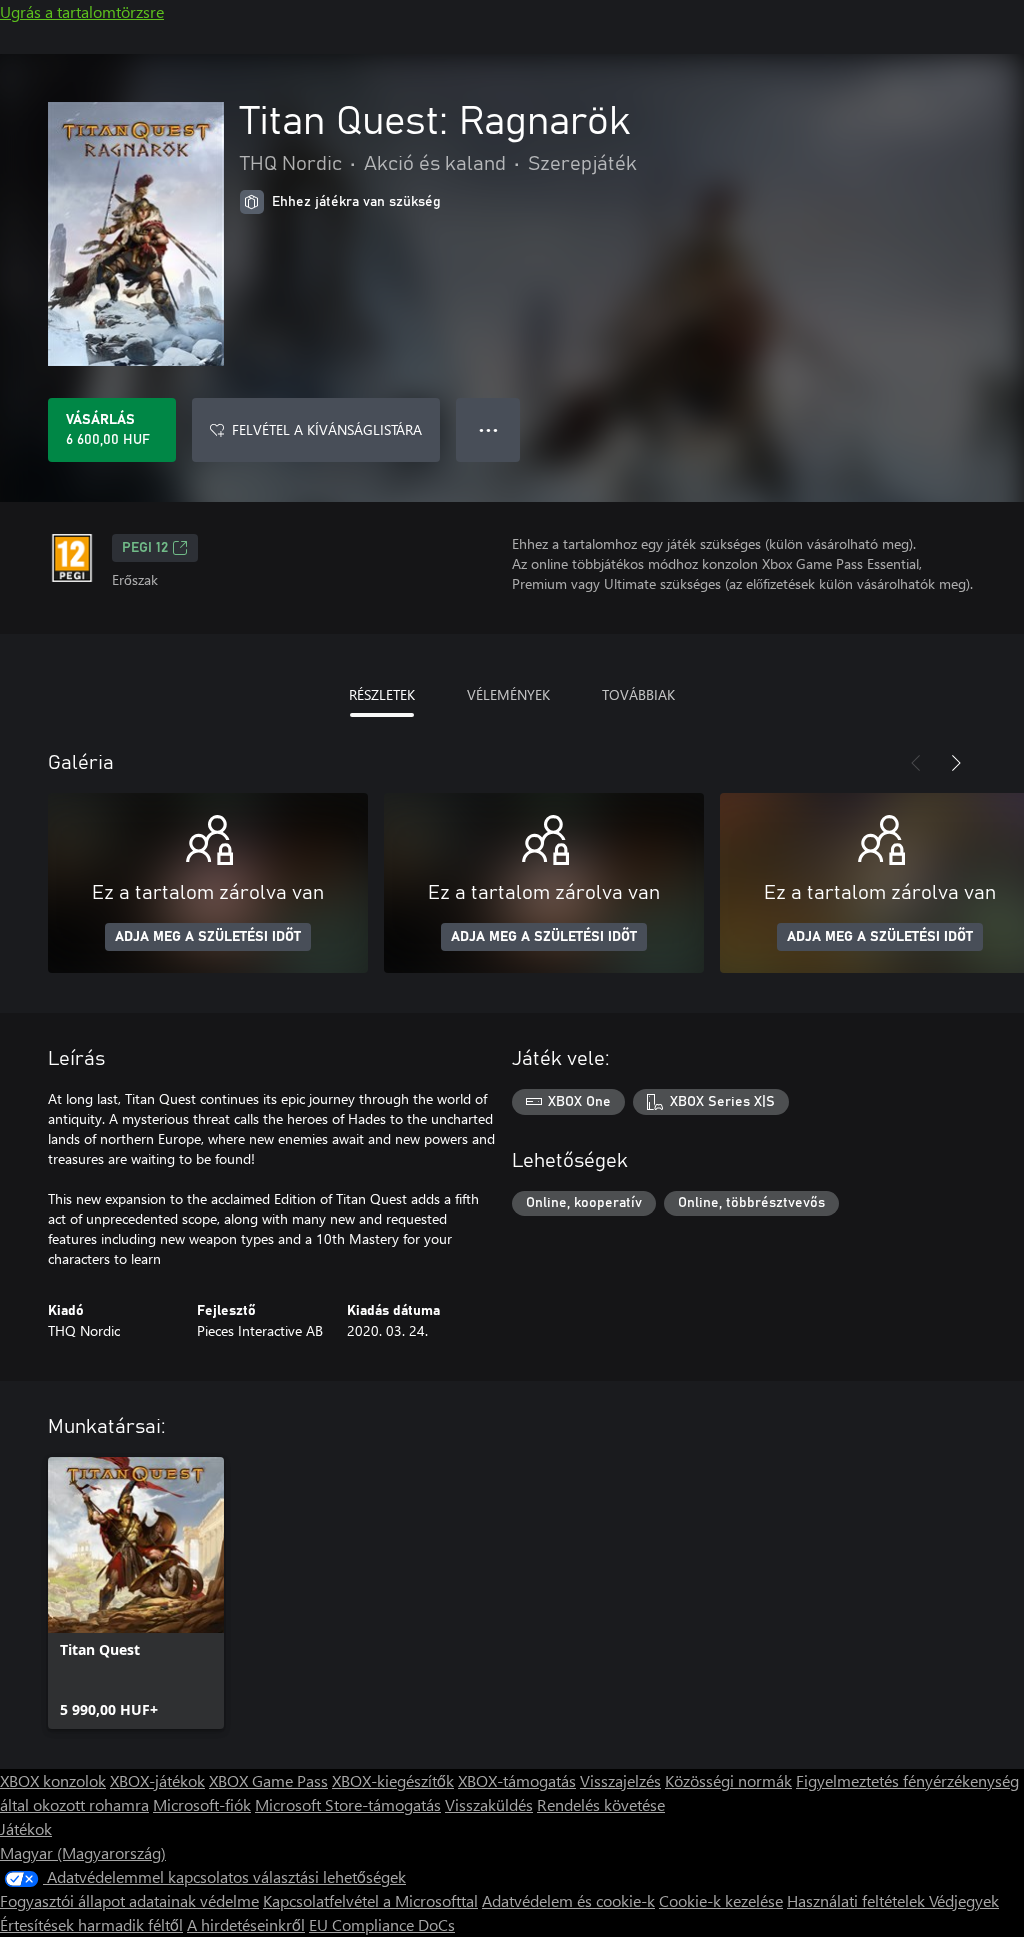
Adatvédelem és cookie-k (568, 1900)
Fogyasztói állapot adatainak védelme (129, 1900)
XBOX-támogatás (517, 1780)
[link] (136, 1593)
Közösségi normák (728, 1780)
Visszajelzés (620, 1780)
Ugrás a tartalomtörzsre (82, 11)
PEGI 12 (145, 548)
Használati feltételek (858, 1900)
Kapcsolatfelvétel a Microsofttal (370, 1900)
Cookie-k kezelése (721, 1900)
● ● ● (488, 429)
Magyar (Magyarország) (83, 1852)
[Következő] (956, 763)
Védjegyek (964, 1900)
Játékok (26, 1828)
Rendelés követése (601, 1804)
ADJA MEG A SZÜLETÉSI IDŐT (208, 937)
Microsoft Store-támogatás (348, 1804)
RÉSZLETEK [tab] (382, 694)
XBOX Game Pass (268, 1780)
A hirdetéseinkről (246, 1924)
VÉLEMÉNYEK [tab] (508, 694)
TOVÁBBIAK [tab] (638, 694)
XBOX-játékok (157, 1780)
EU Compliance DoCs (382, 1924)
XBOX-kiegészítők (393, 1780)
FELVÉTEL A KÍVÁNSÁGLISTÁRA (327, 429)
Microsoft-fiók (202, 1804)
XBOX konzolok (53, 1780)
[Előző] (916, 763)
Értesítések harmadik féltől (91, 1924)
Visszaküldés (489, 1804)
